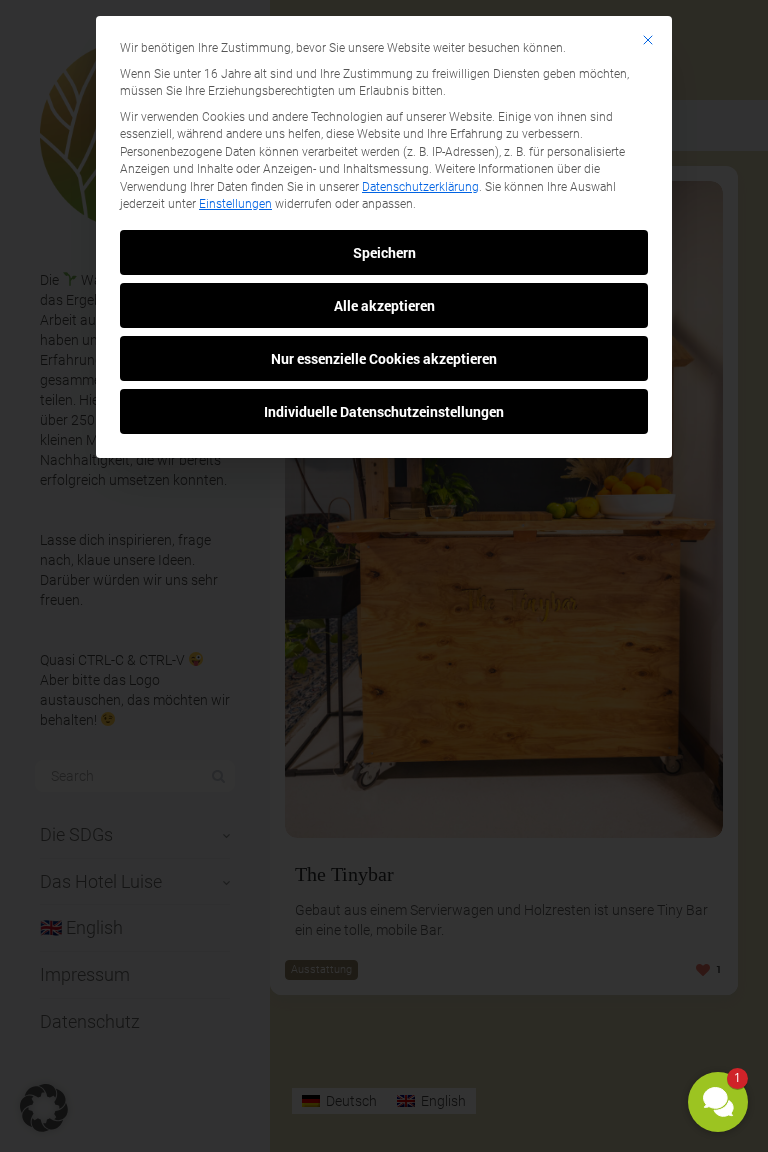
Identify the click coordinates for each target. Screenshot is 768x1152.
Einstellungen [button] (235, 204)
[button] (718, 1102)
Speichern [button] (384, 252)
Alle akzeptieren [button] (384, 305)
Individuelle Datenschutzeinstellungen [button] (384, 411)
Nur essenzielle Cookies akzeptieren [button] (384, 358)
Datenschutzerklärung (420, 187)
